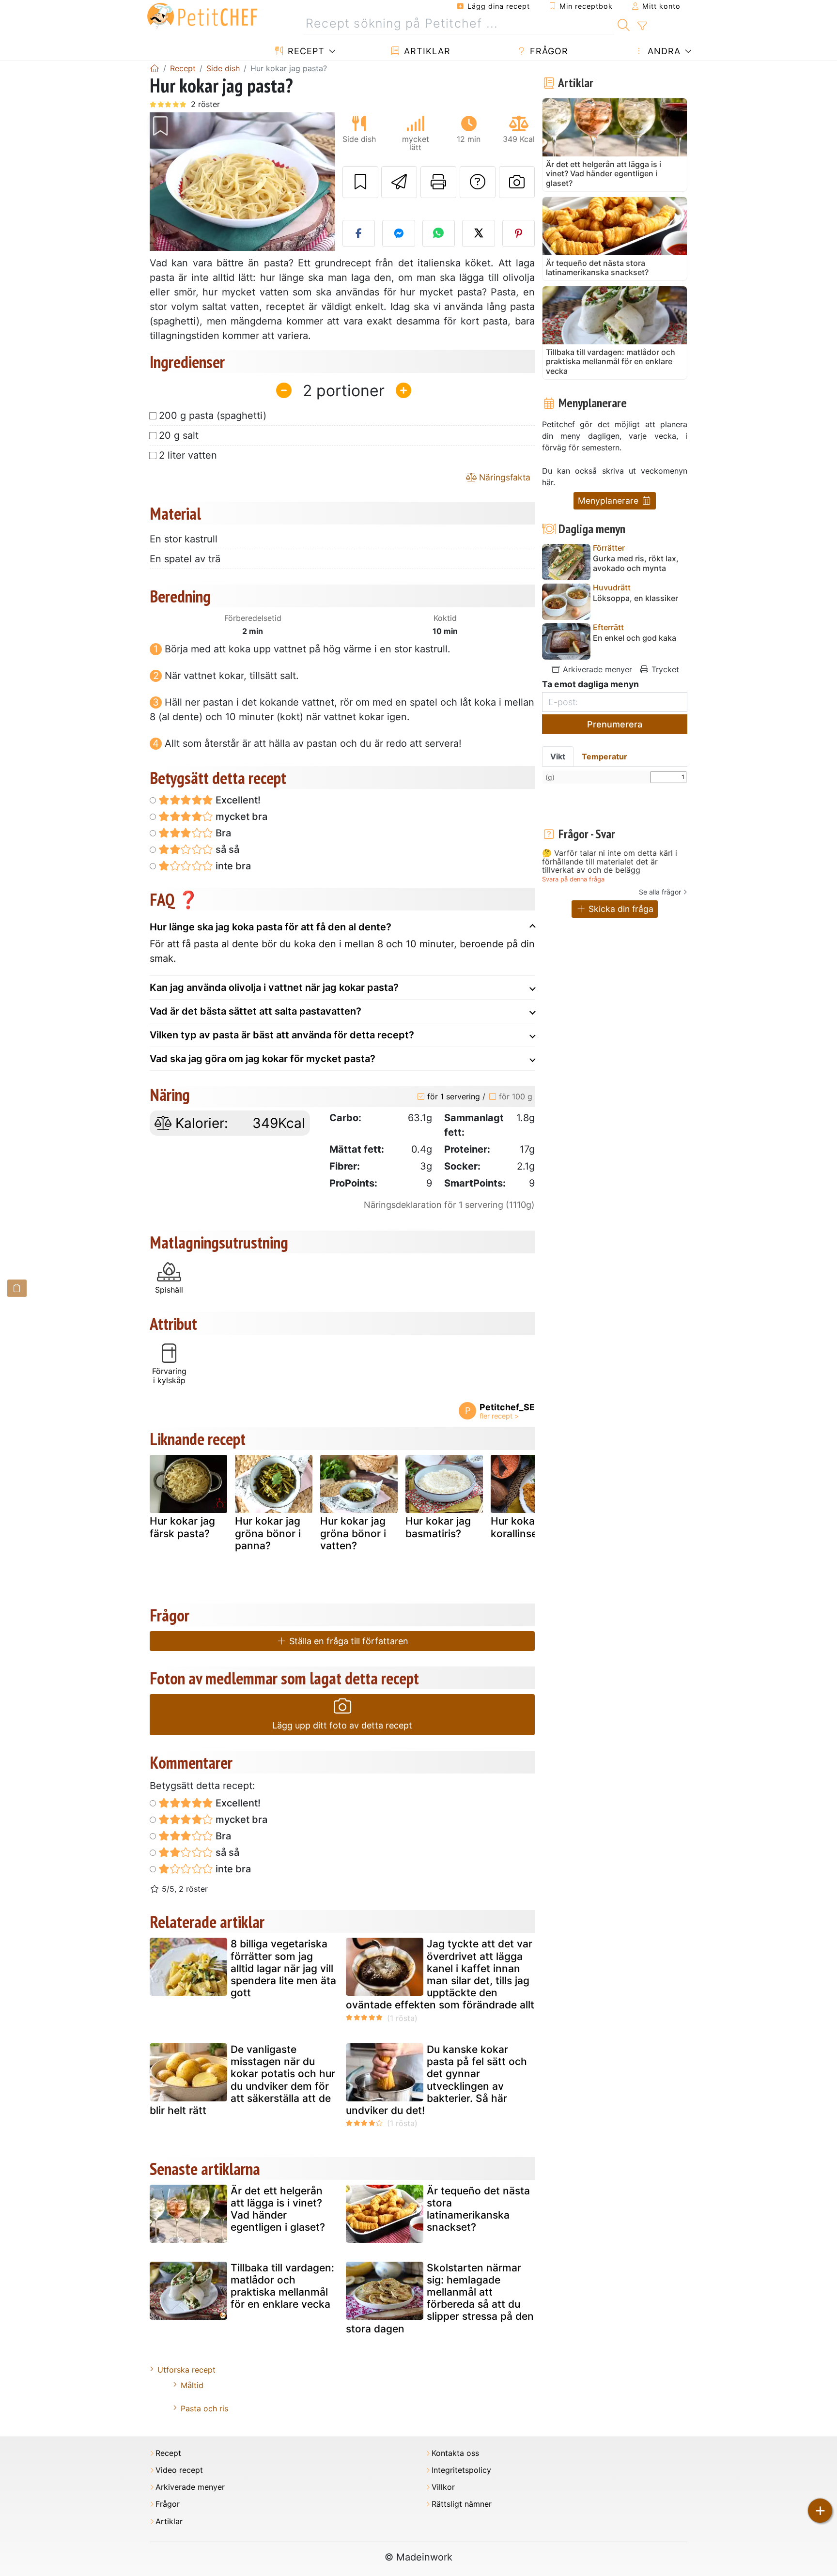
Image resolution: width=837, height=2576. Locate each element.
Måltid (192, 2385)
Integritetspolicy (461, 2470)
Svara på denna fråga (573, 879)
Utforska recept (186, 2370)
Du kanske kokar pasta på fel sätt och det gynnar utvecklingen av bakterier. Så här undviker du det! (436, 2080)
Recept (305, 51)
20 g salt (179, 435)
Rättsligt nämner (462, 2504)
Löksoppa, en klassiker (635, 598)
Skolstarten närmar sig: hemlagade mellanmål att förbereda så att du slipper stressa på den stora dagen (440, 2298)
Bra (222, 833)
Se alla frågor (660, 892)
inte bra (232, 866)
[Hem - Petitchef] (155, 68)
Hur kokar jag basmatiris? (438, 1527)
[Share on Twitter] (479, 233)
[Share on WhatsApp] (439, 233)
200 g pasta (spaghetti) (213, 416)
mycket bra (240, 817)
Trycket (664, 669)
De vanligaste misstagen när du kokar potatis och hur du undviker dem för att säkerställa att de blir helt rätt (242, 2080)
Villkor (443, 2487)
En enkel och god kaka (635, 638)
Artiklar (426, 51)
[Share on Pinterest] (519, 233)
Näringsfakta (504, 477)
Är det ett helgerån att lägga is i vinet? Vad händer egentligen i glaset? (278, 2209)
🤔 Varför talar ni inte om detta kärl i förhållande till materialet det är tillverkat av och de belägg (610, 862)
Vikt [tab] (558, 756)
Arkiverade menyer (596, 669)
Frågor (548, 51)
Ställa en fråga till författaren (348, 1641)
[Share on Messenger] (399, 233)
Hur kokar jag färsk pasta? (182, 1527)
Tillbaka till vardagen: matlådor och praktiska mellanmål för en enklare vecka (282, 2286)
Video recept (179, 2470)
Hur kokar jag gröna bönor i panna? (268, 1533)
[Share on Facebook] (359, 233)
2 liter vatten (188, 455)
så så (226, 849)
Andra (663, 51)
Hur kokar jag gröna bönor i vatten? (353, 1533)
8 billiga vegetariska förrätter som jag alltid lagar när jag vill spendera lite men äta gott (283, 1968)
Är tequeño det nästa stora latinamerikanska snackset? (478, 2209)
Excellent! (237, 800)
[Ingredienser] (17, 1288)
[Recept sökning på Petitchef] (624, 24)
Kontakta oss (455, 2453)
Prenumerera (615, 724)
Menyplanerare (609, 501)
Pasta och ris (204, 2408)
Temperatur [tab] (604, 756)
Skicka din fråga (620, 909)
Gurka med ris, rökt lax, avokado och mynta (636, 563)
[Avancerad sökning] (642, 26)
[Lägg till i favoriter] (360, 182)
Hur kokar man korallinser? (527, 1527)
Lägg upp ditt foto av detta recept (342, 1725)
